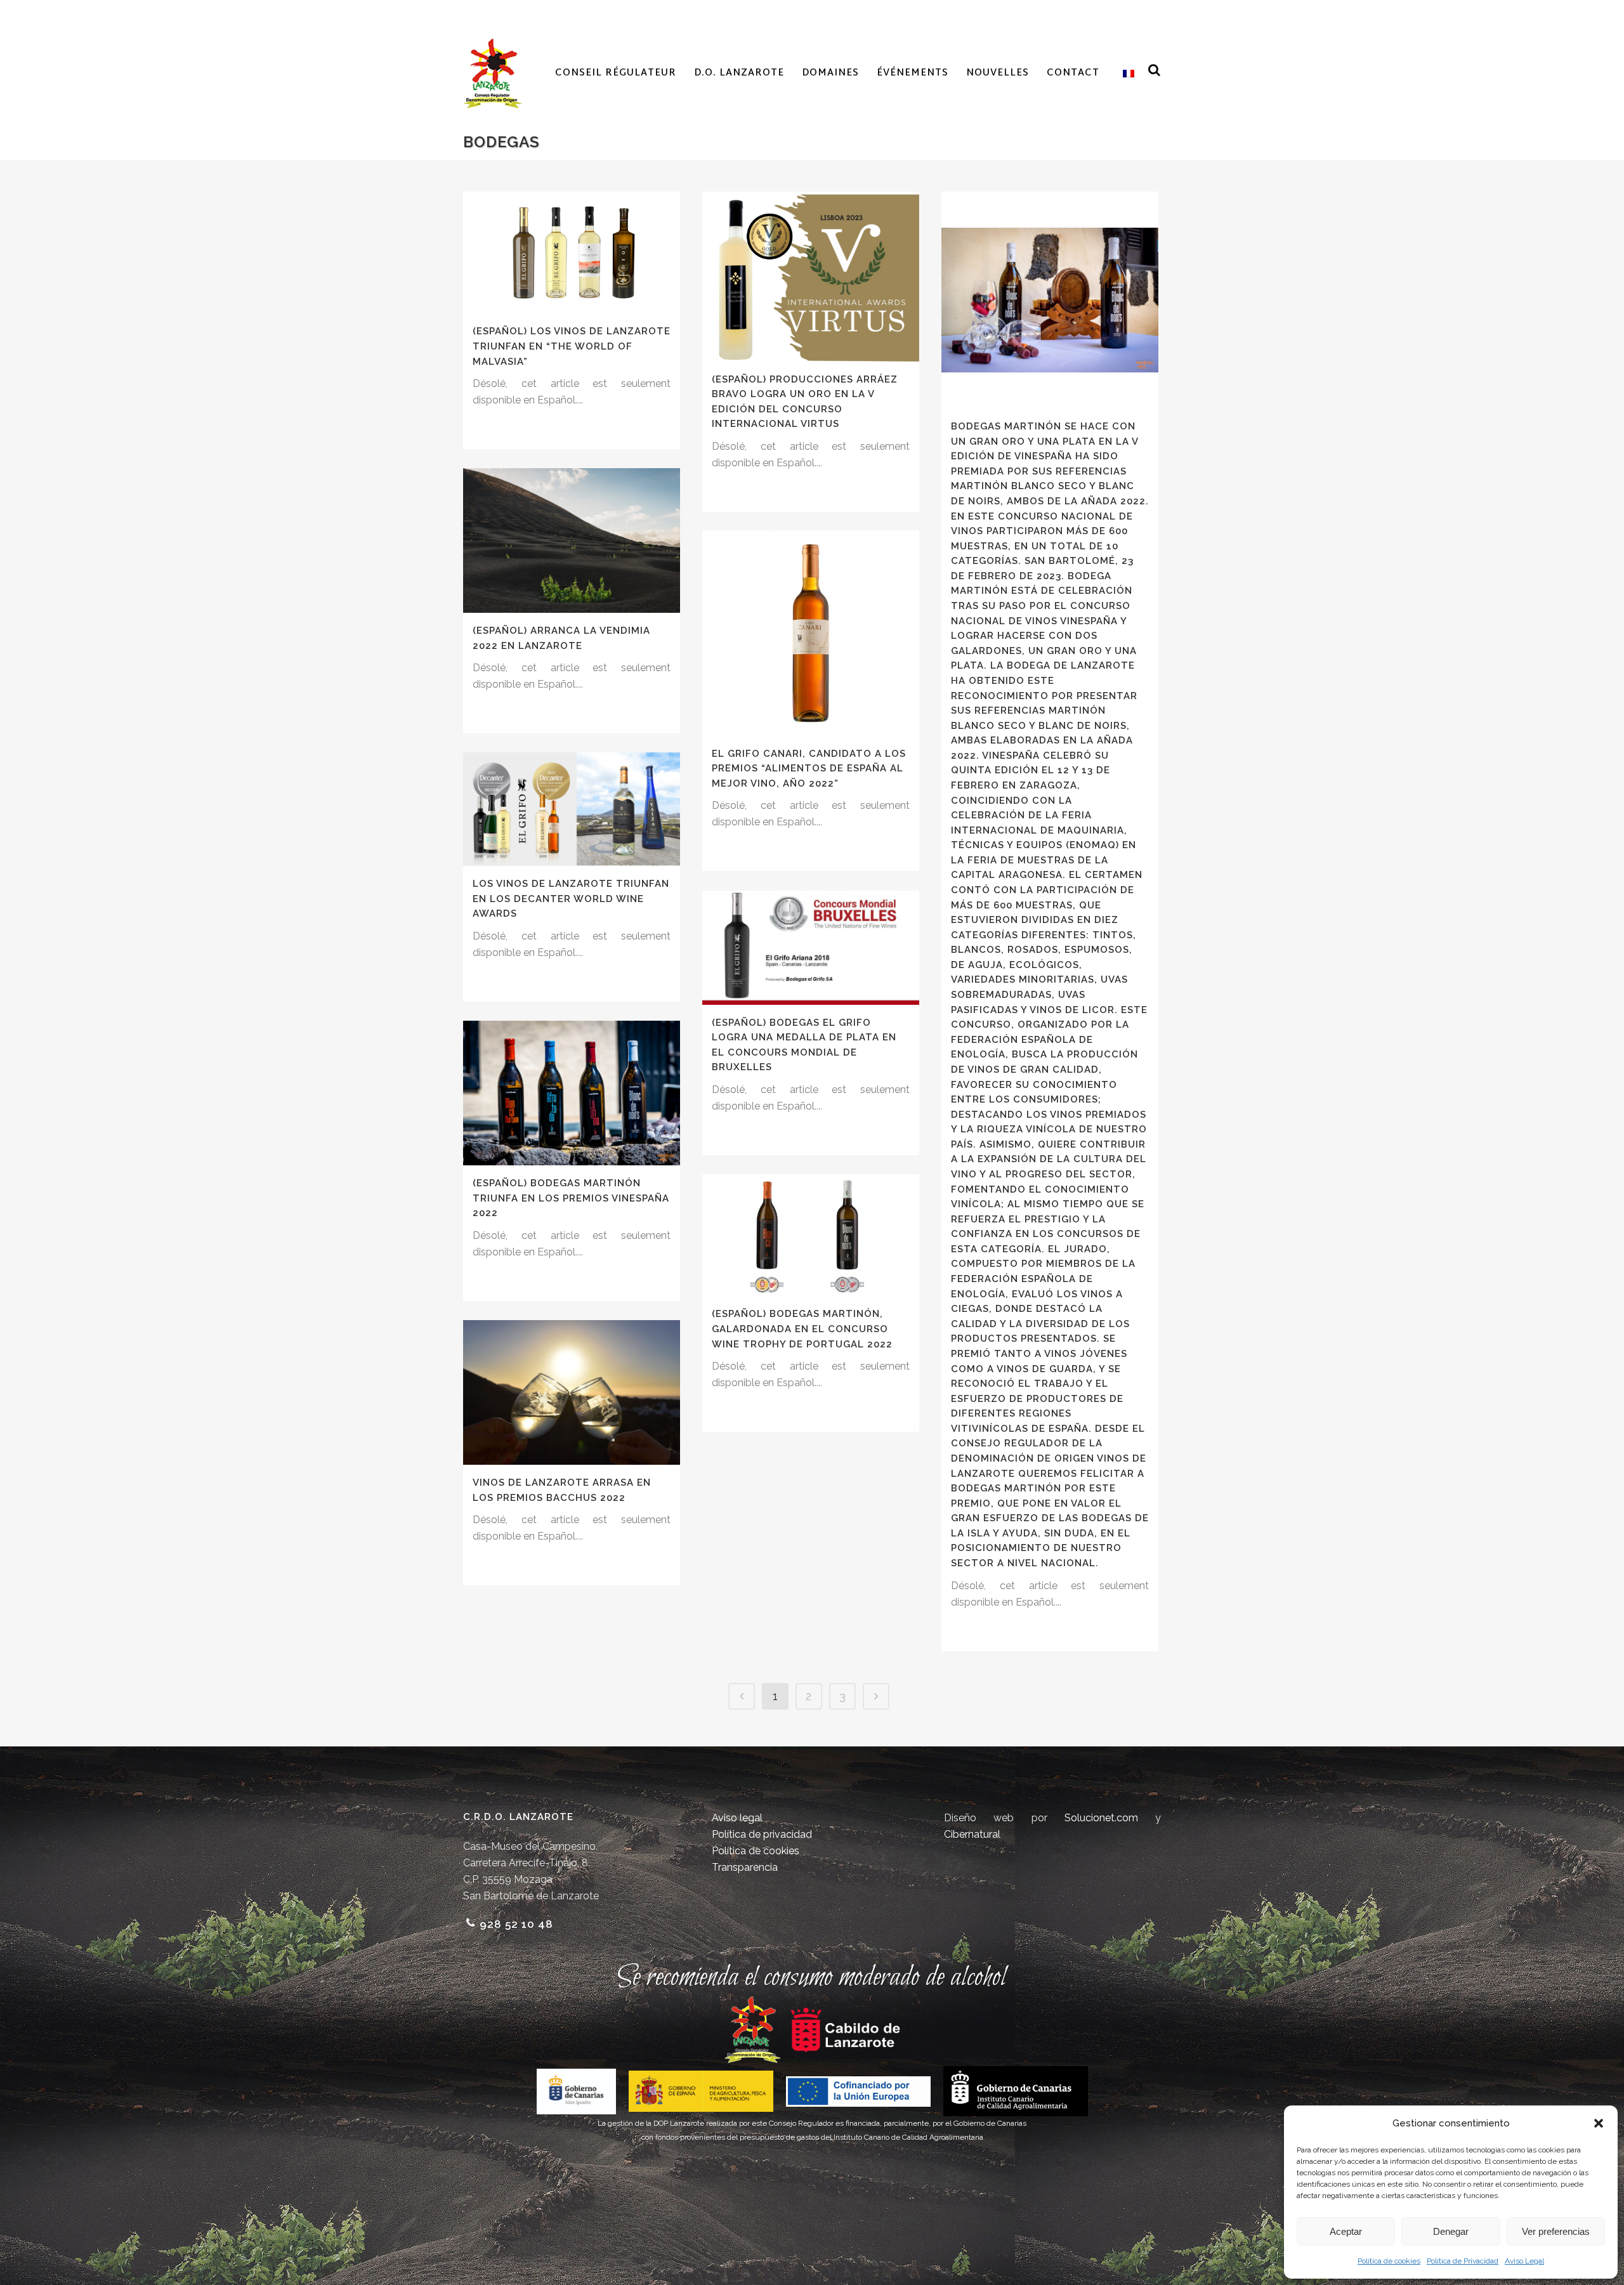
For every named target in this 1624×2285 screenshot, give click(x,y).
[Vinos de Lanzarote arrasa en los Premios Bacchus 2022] (572, 1392)
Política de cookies (1389, 2261)
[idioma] (1126, 74)
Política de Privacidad (1463, 2261)
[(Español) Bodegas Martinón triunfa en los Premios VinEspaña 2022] (572, 1093)
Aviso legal (737, 1818)
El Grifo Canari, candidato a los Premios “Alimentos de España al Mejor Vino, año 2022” (809, 769)
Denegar (1451, 2231)
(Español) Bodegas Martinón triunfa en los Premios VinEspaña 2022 (571, 1198)
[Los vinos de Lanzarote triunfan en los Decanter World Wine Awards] (572, 809)
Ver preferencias (1556, 2231)
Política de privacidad (762, 1834)
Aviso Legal (1524, 2261)
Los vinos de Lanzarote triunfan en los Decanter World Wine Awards (571, 899)
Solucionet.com (1101, 1818)
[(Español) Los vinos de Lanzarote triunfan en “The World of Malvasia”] (572, 252)
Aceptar (1346, 2231)
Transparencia (745, 1867)
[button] (1599, 2123)
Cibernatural (972, 1834)
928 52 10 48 (516, 1924)
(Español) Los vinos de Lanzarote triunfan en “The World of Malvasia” (572, 346)
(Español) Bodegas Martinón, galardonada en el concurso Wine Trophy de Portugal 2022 (802, 1329)
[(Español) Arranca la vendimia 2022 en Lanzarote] (572, 540)
